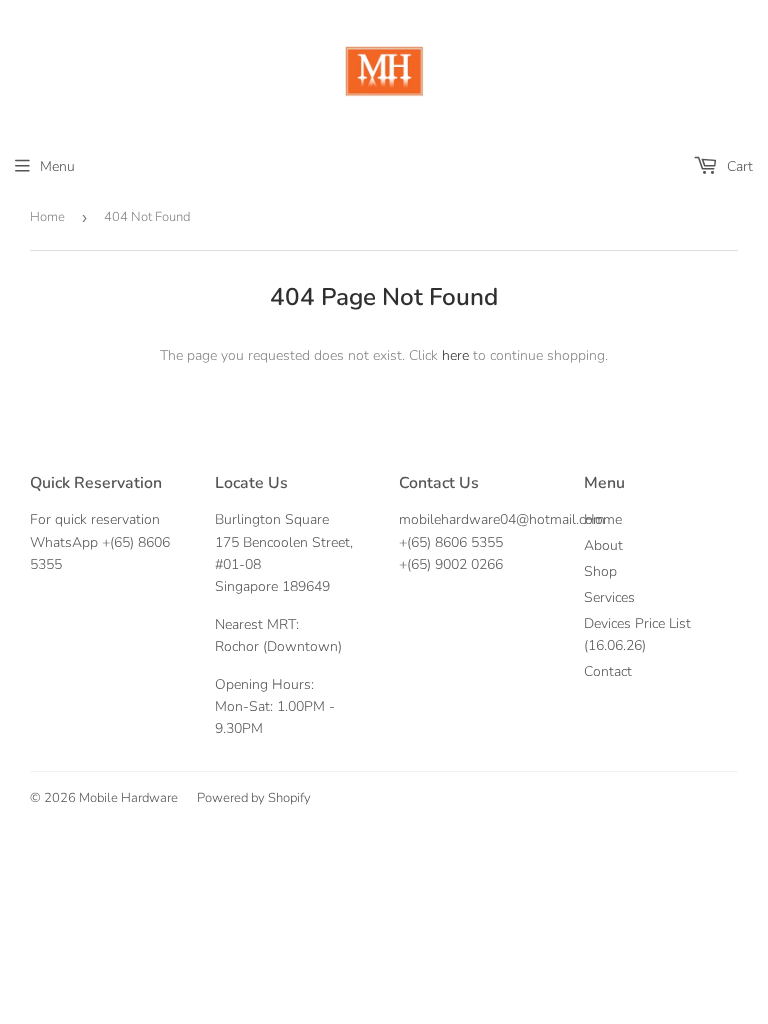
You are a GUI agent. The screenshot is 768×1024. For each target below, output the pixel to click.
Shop (600, 571)
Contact (608, 671)
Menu (57, 166)
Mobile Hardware (128, 798)
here (455, 355)
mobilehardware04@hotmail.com (502, 519)
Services (609, 597)
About (603, 545)
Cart (738, 166)
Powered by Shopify (254, 798)
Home (47, 217)
